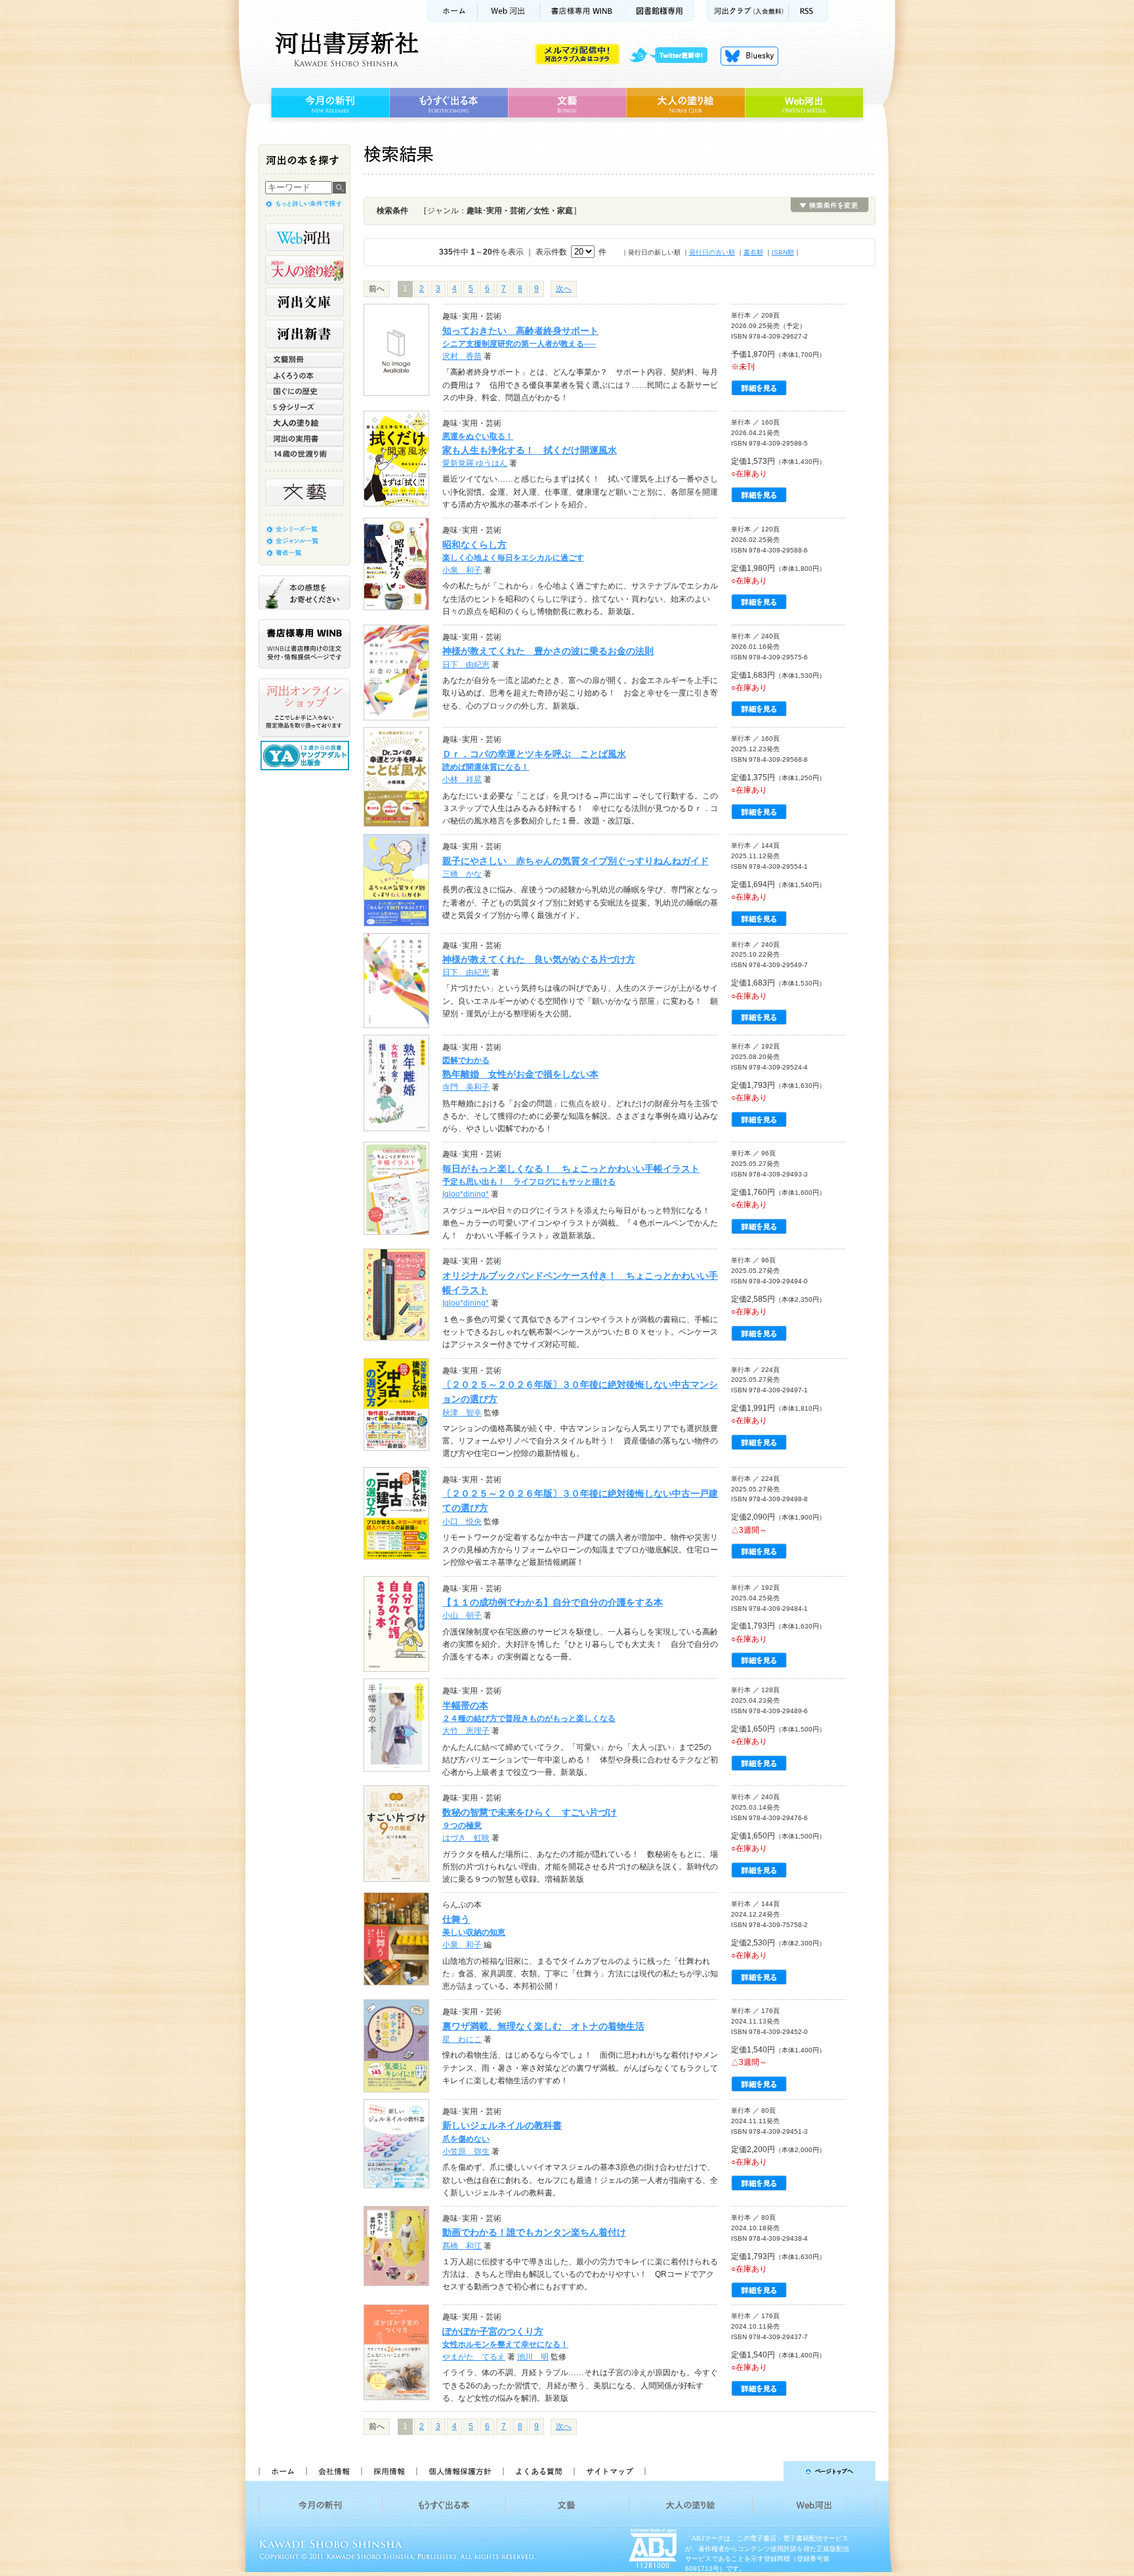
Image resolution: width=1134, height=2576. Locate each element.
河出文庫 (304, 302)
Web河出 (509, 11)
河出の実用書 (304, 438)
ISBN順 (783, 252)
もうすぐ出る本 (449, 103)
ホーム (452, 11)
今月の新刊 (328, 103)
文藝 (567, 103)
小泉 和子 (462, 570)
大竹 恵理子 (466, 1731)
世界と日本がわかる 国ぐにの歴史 (304, 391)
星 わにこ (462, 2039)
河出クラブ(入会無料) (748, 11)
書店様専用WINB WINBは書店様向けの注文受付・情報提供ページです (304, 644)
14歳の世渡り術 (304, 454)
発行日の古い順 (712, 252)
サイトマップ (610, 2471)
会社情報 (333, 2471)
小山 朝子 (462, 1615)
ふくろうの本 (304, 375)
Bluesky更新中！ (749, 56)
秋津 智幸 (462, 1413)
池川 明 (533, 2357)
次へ (564, 289)
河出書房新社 (345, 49)
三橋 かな (462, 874)
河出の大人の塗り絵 (304, 270)
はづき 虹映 (466, 1838)
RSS (808, 11)
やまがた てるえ (474, 2357)
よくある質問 (538, 2471)
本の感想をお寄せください (304, 592)
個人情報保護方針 (459, 2471)
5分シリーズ (304, 407)
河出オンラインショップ (304, 708)
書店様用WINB (583, 11)
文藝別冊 (304, 360)
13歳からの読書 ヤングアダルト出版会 (306, 756)
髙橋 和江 (462, 2246)
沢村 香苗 (462, 356)
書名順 (753, 252)
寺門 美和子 (466, 1087)
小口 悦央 (462, 1522)
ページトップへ (766, 2471)
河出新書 (304, 334)
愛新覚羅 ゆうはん (475, 463)
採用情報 (388, 2471)
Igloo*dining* (466, 1194)
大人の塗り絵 (685, 103)
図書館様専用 (660, 11)
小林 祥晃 (462, 779)
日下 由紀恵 (466, 665)
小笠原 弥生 (466, 2151)
